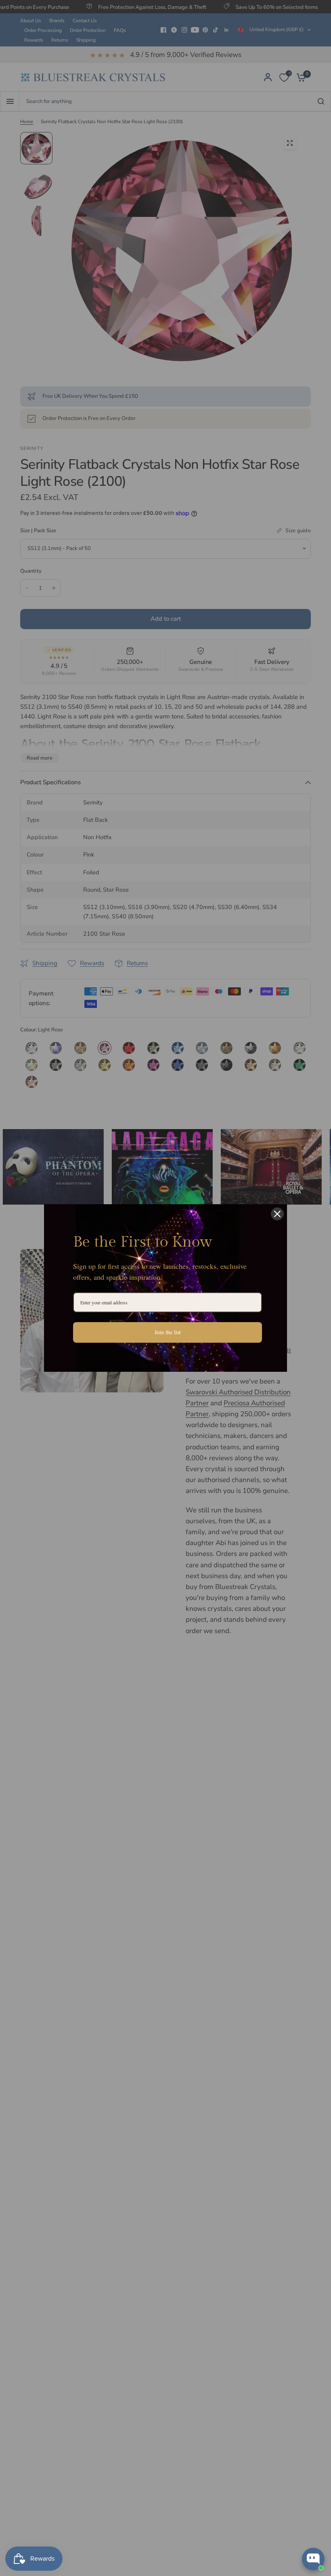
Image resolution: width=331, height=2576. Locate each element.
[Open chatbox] (313, 2559)
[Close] (277, 1214)
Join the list (168, 1332)
